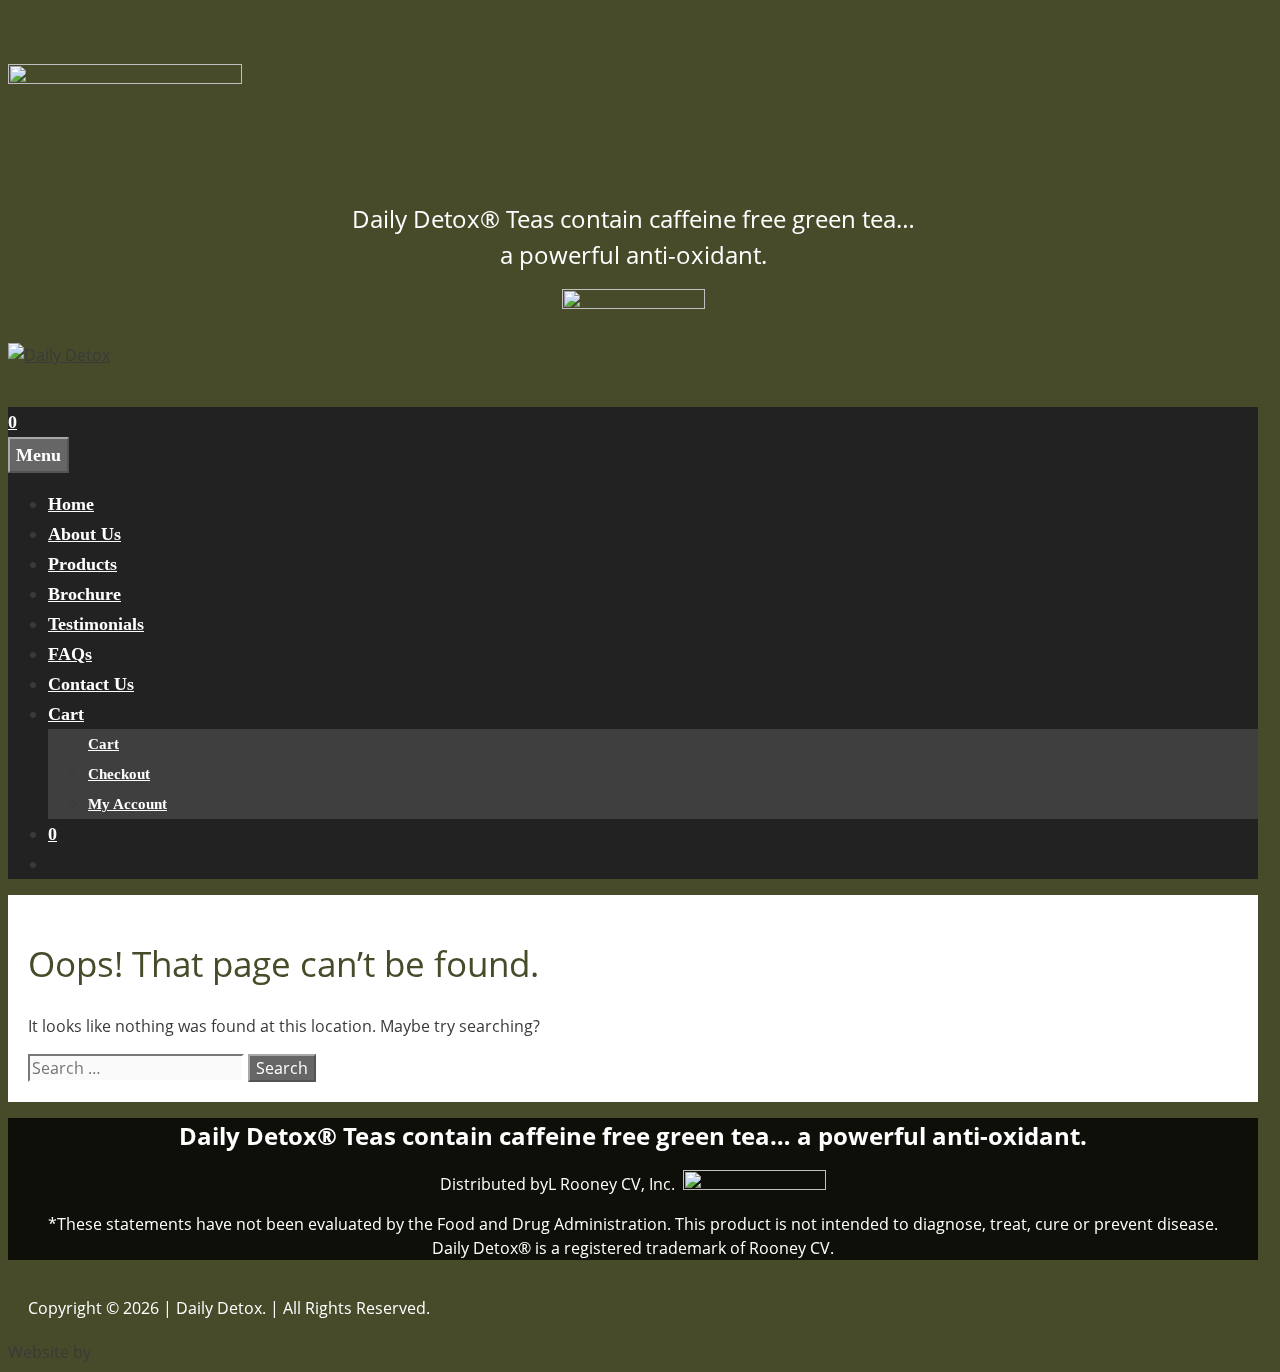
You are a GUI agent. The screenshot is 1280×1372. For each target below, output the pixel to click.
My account (127, 804)
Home (71, 504)
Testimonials (96, 624)
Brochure (84, 594)
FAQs (70, 654)
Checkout (119, 774)
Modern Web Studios (174, 1352)
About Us (84, 534)
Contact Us (91, 684)
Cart (66, 714)
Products (82, 564)
